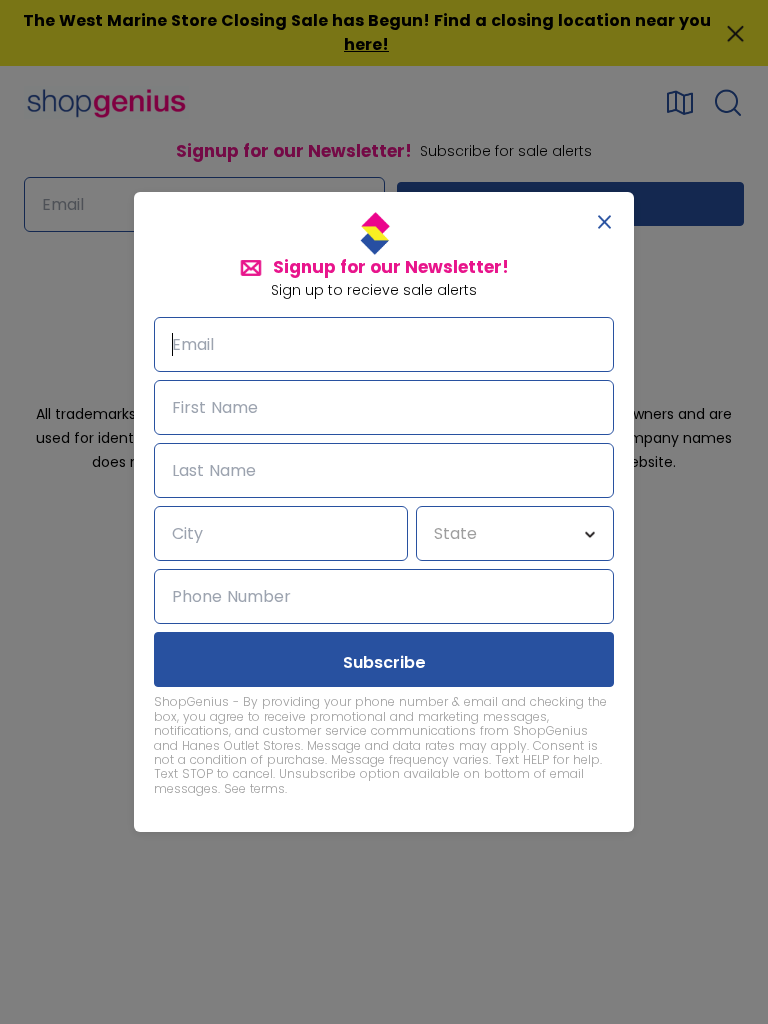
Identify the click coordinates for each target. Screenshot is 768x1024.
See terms (254, 788)
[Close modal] (604, 222)
